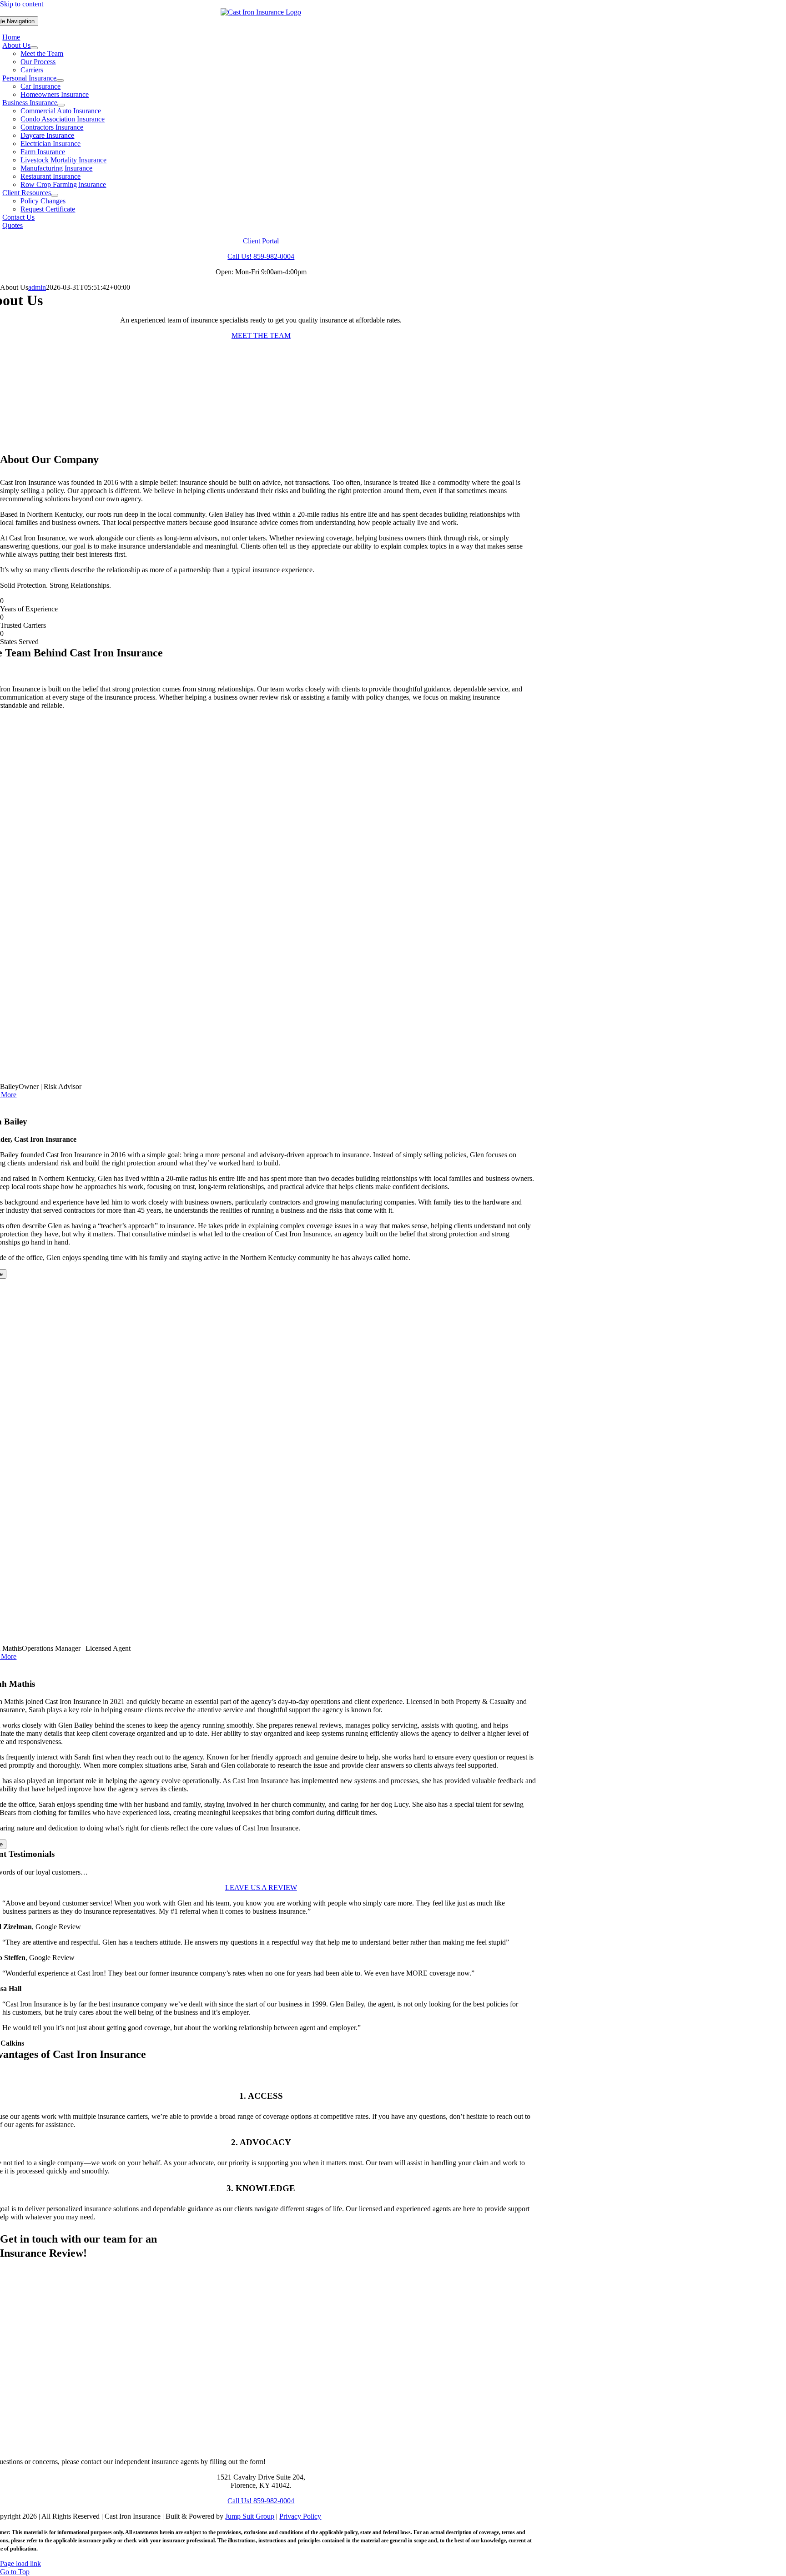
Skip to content (22, 4)
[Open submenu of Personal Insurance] (60, 81)
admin (37, 287)
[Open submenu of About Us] (34, 48)
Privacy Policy (300, 2516)
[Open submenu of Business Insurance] (61, 105)
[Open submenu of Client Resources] (55, 195)
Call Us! (261, 256)
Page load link (20, 2563)
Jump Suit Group (250, 2516)
